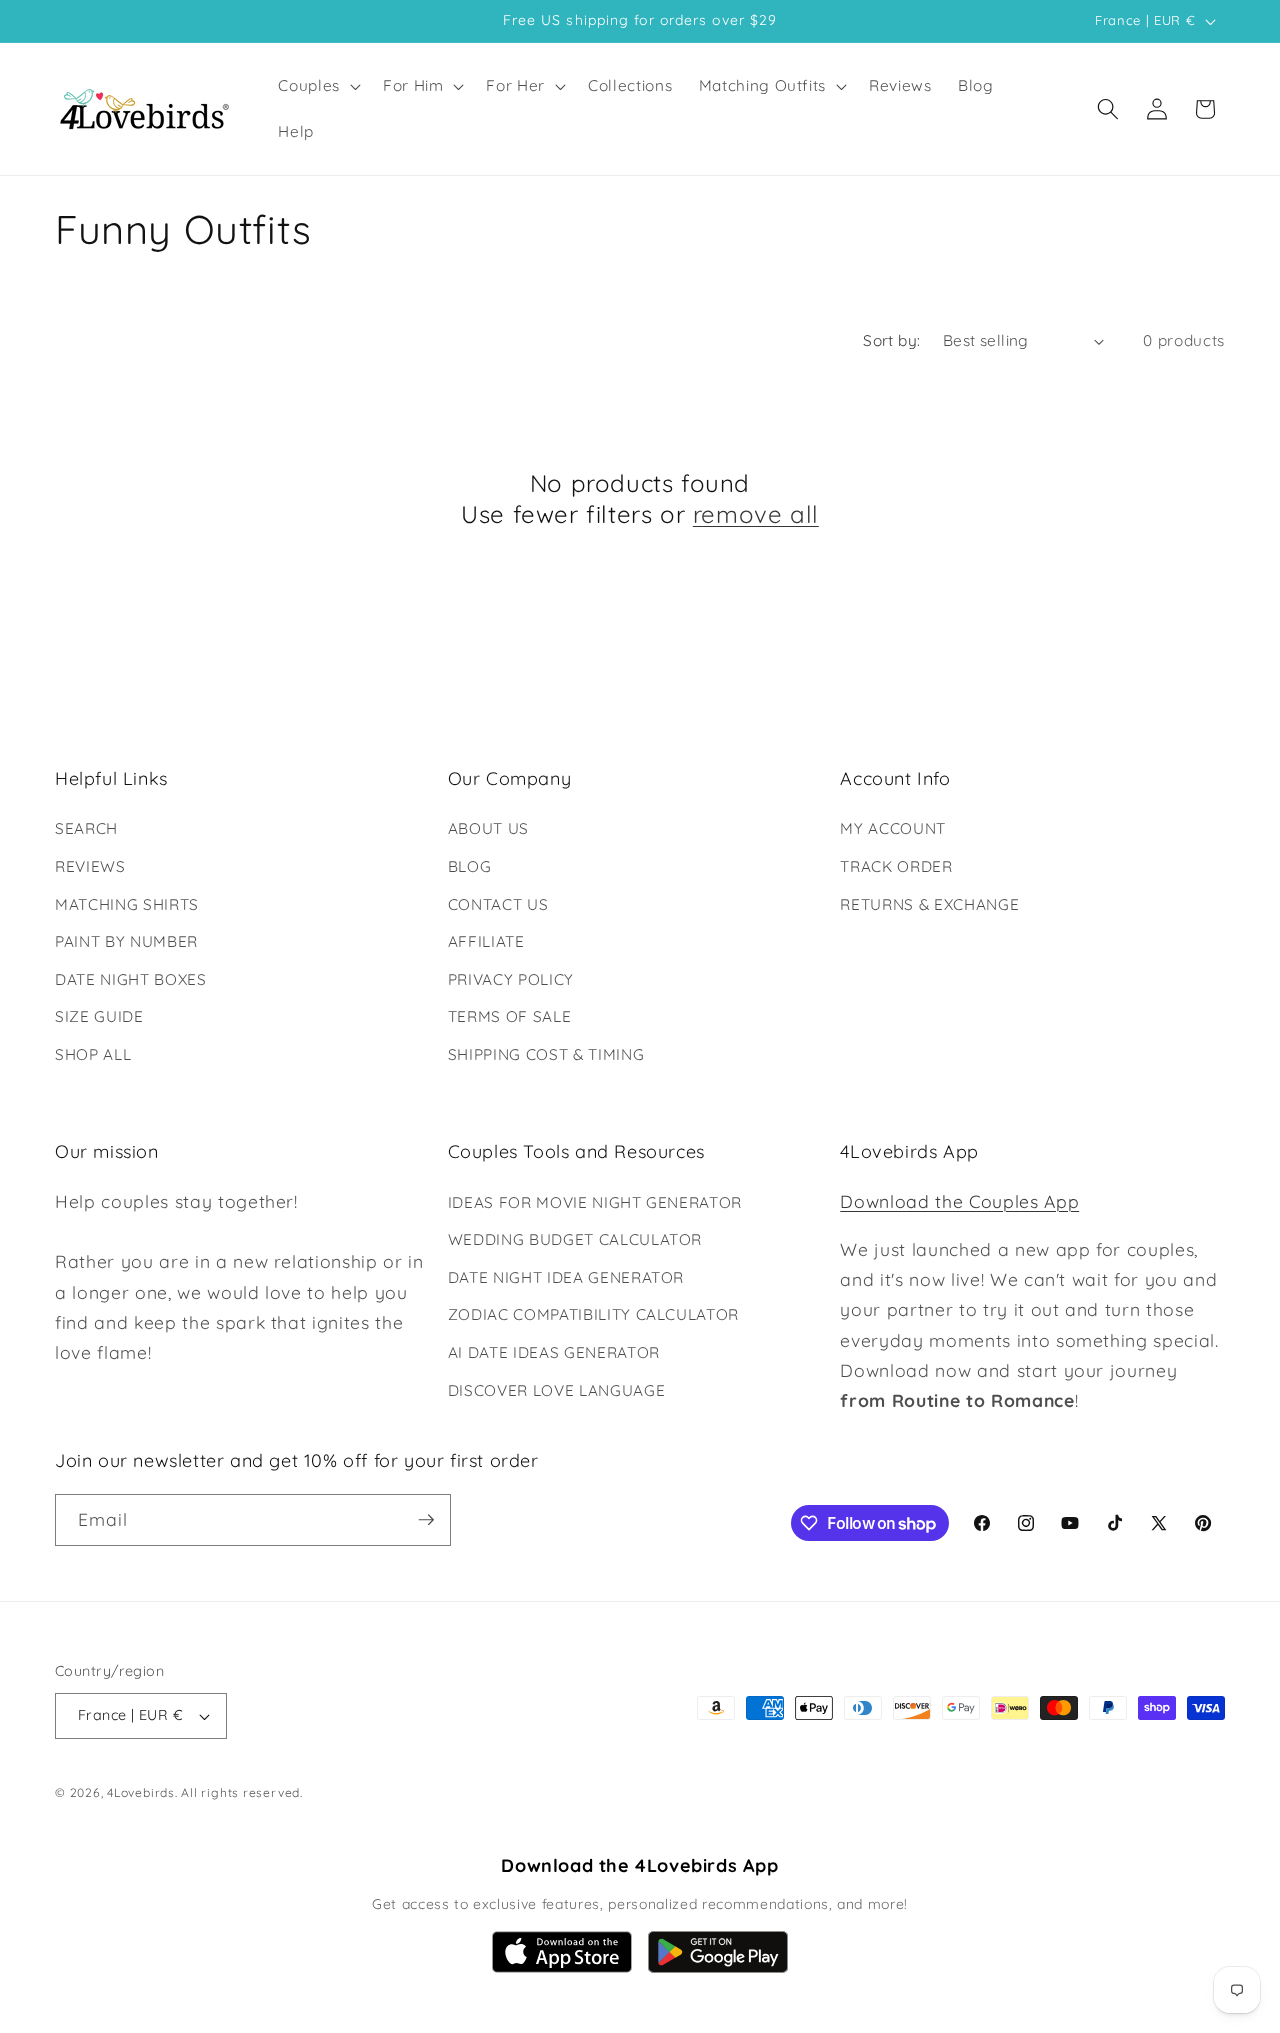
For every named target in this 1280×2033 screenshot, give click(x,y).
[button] (317, 86)
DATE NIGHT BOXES (131, 979)
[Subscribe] (426, 1520)
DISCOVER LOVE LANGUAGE (557, 1390)
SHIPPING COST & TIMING (546, 1054)
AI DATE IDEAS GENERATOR (554, 1352)
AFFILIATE (486, 941)
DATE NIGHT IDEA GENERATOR (566, 1277)
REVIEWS (90, 866)
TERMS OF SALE (510, 1016)
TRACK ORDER (896, 866)
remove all (756, 514)
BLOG (470, 866)
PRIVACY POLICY (511, 979)
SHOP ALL (93, 1054)
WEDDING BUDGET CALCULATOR (575, 1239)
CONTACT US (498, 904)
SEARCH (86, 828)
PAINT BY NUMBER (126, 941)
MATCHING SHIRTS (127, 904)
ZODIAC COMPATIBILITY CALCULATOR (593, 1314)
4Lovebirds (141, 1792)
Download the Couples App (959, 1201)
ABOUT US (488, 828)
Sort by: (892, 340)
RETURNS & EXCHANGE (929, 904)
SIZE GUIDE (99, 1016)
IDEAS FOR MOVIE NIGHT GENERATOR (595, 1202)
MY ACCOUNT (893, 828)
